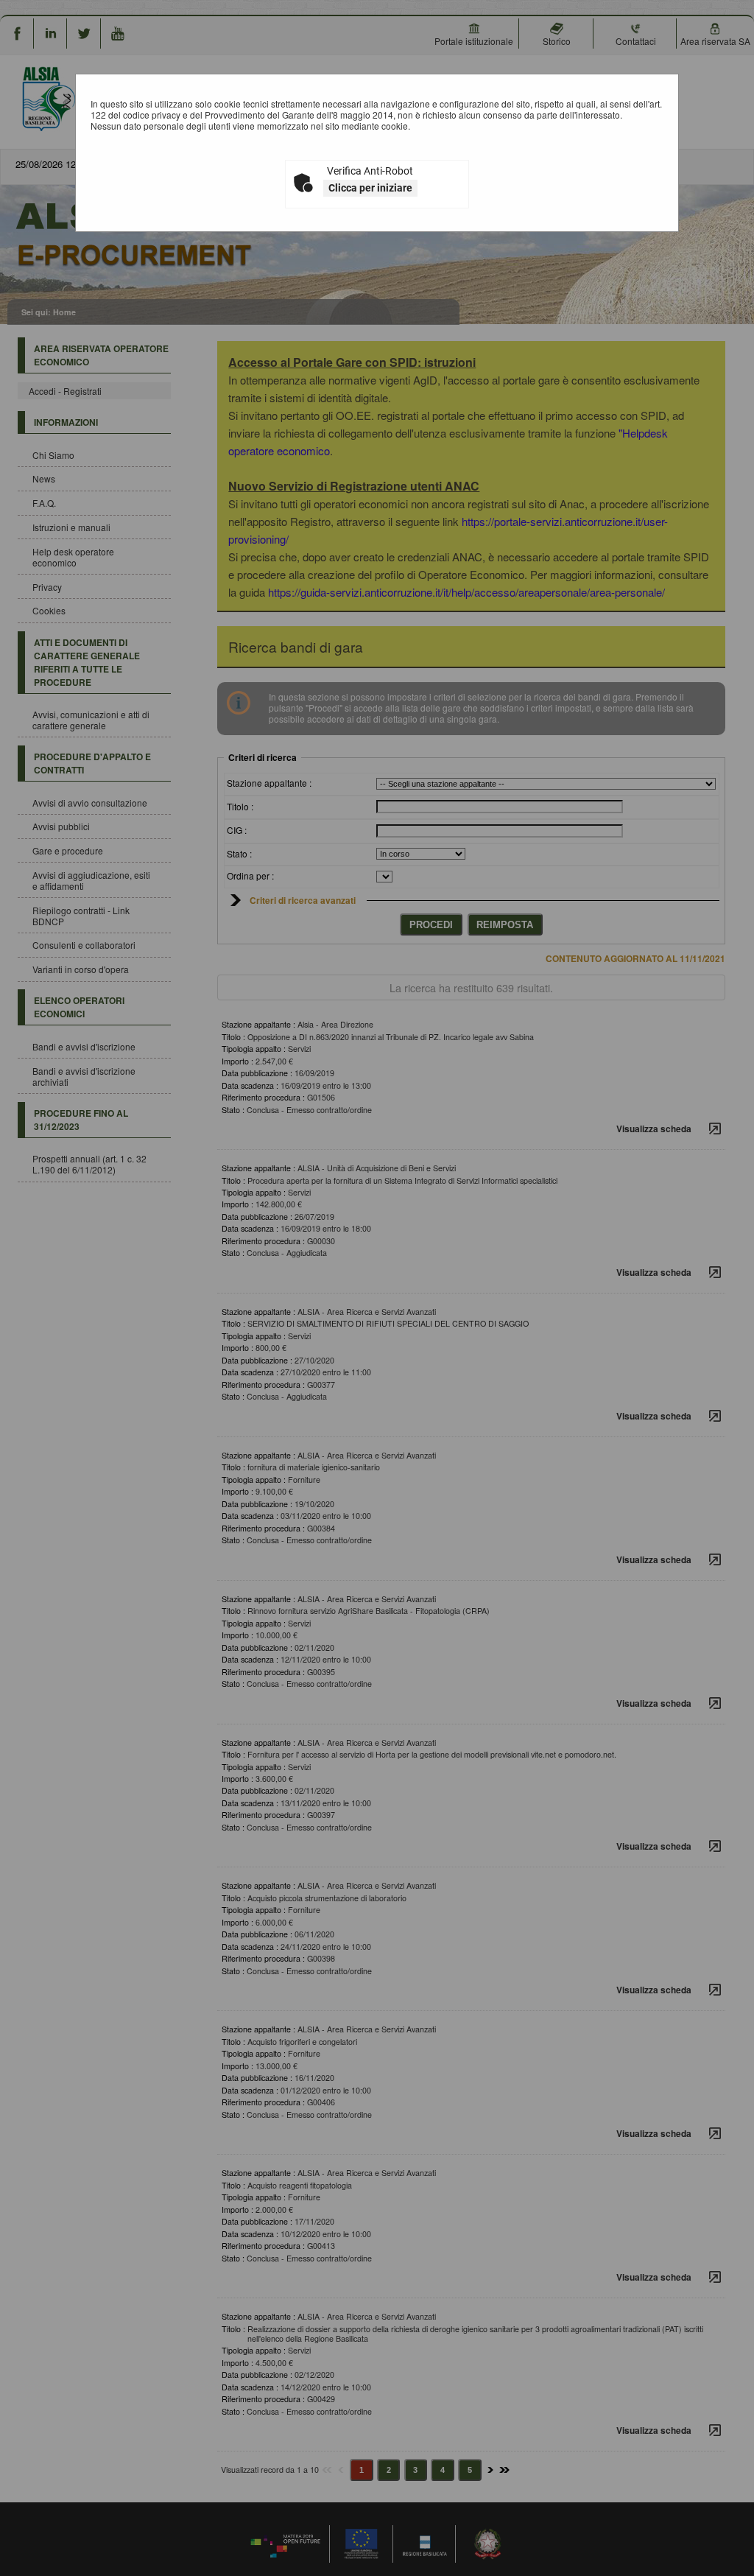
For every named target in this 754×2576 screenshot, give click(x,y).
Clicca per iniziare (370, 188)
